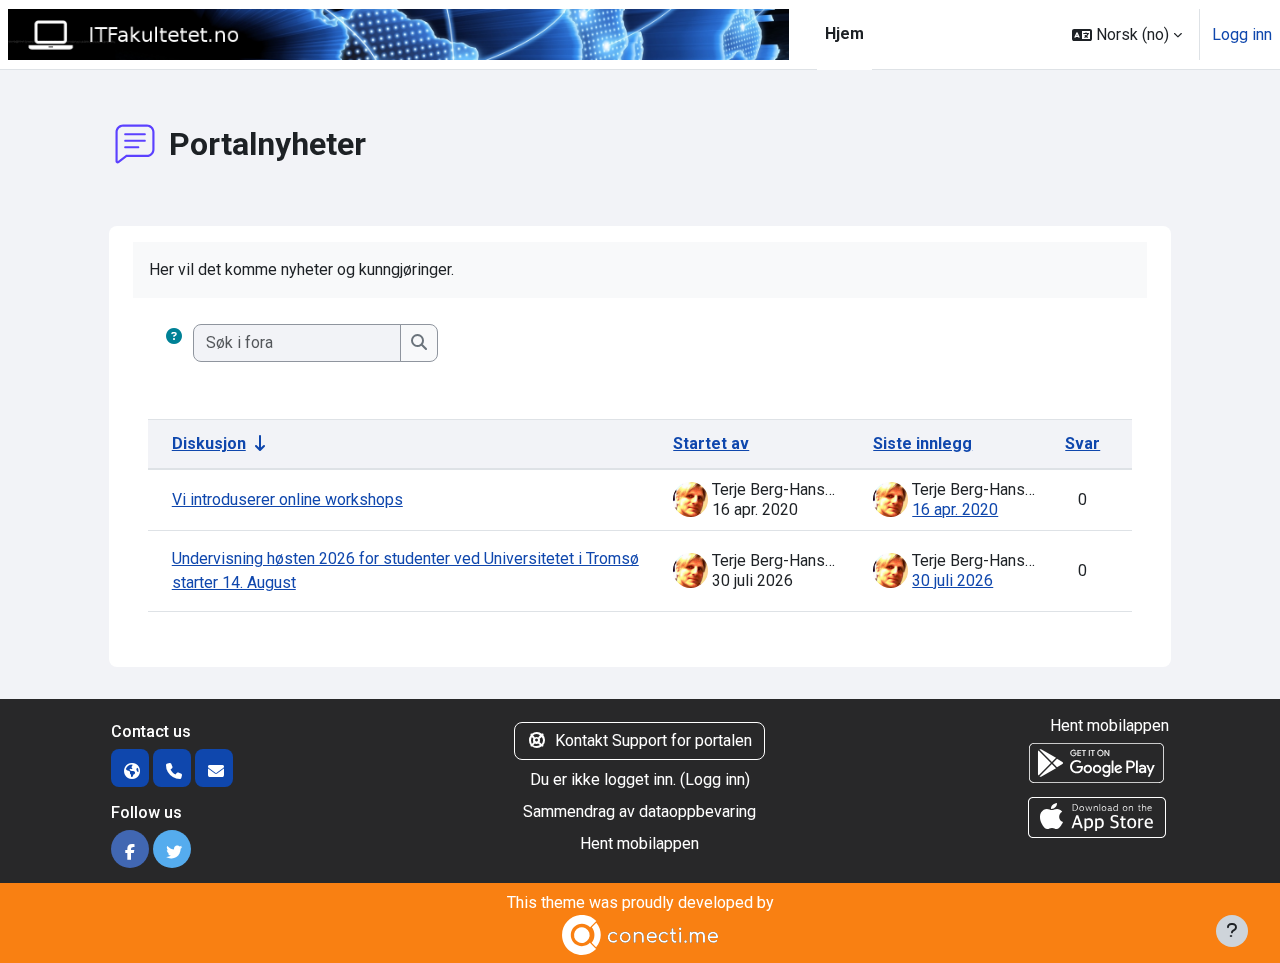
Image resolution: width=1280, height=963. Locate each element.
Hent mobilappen (639, 843)
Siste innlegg (922, 443)
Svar (1082, 443)
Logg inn (1242, 34)
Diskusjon (209, 443)
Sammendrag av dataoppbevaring (639, 811)
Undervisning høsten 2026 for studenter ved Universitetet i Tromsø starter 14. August (405, 570)
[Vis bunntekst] (1232, 931)
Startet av (711, 443)
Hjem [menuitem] (844, 33)
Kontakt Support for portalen (653, 740)
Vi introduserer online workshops (287, 499)
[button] (1127, 34)
